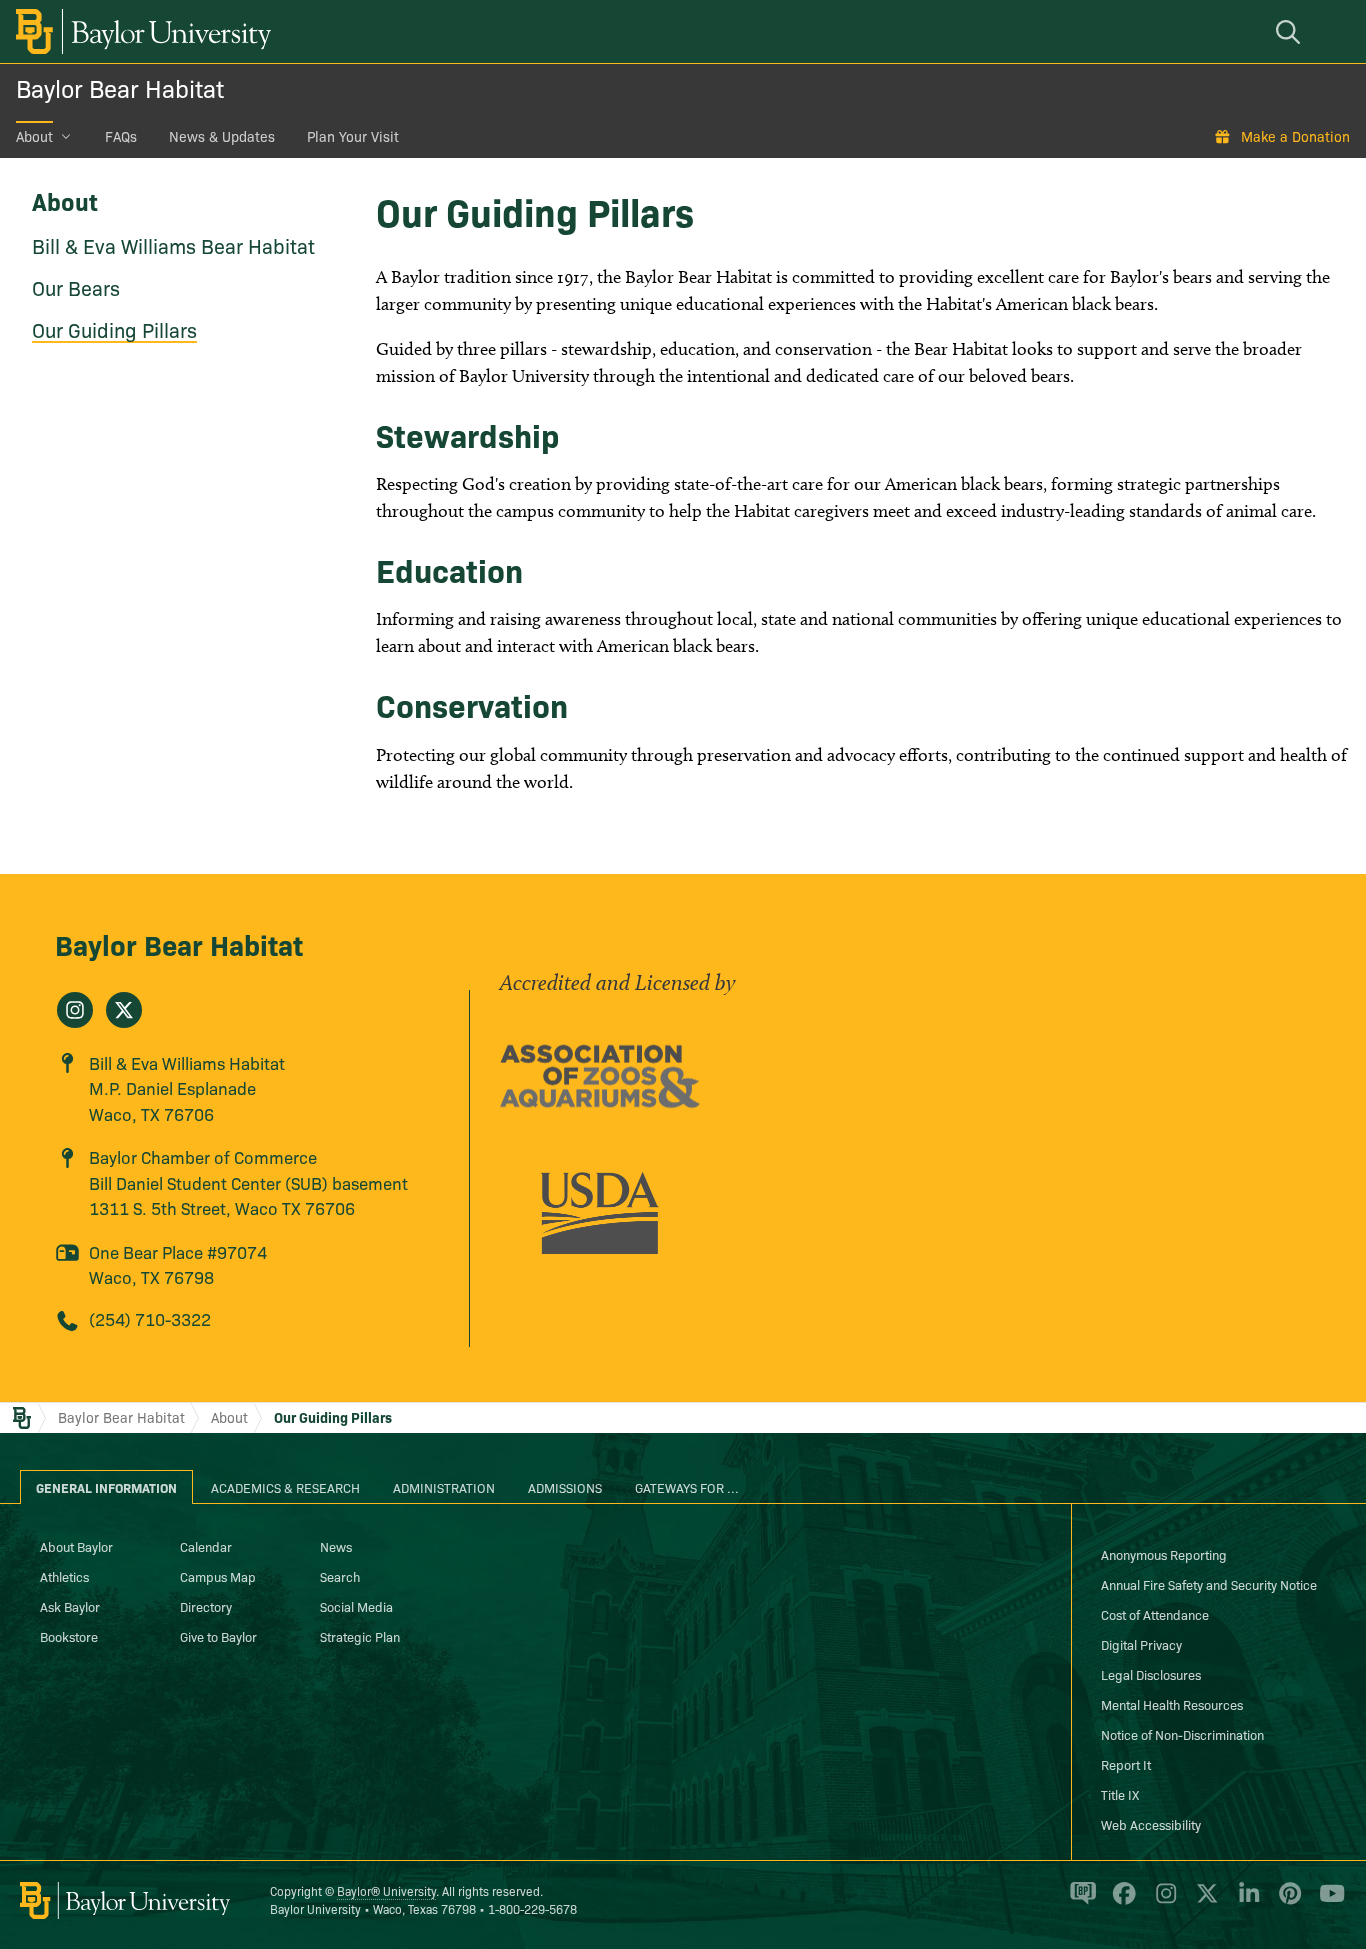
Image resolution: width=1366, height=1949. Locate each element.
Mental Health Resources (1172, 1704)
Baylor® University (386, 1890)
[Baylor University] (140, 31)
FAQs (121, 136)
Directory (206, 1606)
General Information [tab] (106, 1487)
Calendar (206, 1546)
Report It (1126, 1764)
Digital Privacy (1141, 1644)
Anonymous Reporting (1164, 1554)
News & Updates (222, 136)
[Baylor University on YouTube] (1327, 1902)
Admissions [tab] (565, 1487)
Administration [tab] (444, 1487)
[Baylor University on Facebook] (1120, 1902)
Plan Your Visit (353, 136)
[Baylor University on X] (1203, 1902)
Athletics (64, 1576)
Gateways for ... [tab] (687, 1487)
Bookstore (69, 1636)
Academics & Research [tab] (285, 1487)
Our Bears (76, 287)
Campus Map (218, 1576)
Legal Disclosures (1151, 1674)
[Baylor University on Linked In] (1245, 1902)
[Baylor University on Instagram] (1162, 1902)
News (336, 1546)
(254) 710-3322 (150, 1318)
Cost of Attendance (1155, 1614)
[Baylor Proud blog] (1079, 1902)
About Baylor (76, 1546)
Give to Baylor (218, 1636)
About (34, 136)
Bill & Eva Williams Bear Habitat (173, 245)
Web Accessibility (1151, 1824)
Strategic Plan (360, 1636)
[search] (1291, 31)
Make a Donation (1295, 136)
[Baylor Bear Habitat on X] (124, 1010)
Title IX (1120, 1794)
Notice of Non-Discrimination (1182, 1734)
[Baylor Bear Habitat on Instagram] (75, 1010)
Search (340, 1576)
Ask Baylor (70, 1606)
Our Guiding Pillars (114, 329)
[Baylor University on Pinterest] (1286, 1902)
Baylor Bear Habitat (120, 87)
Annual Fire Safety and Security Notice (1209, 1584)
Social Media (356, 1606)
